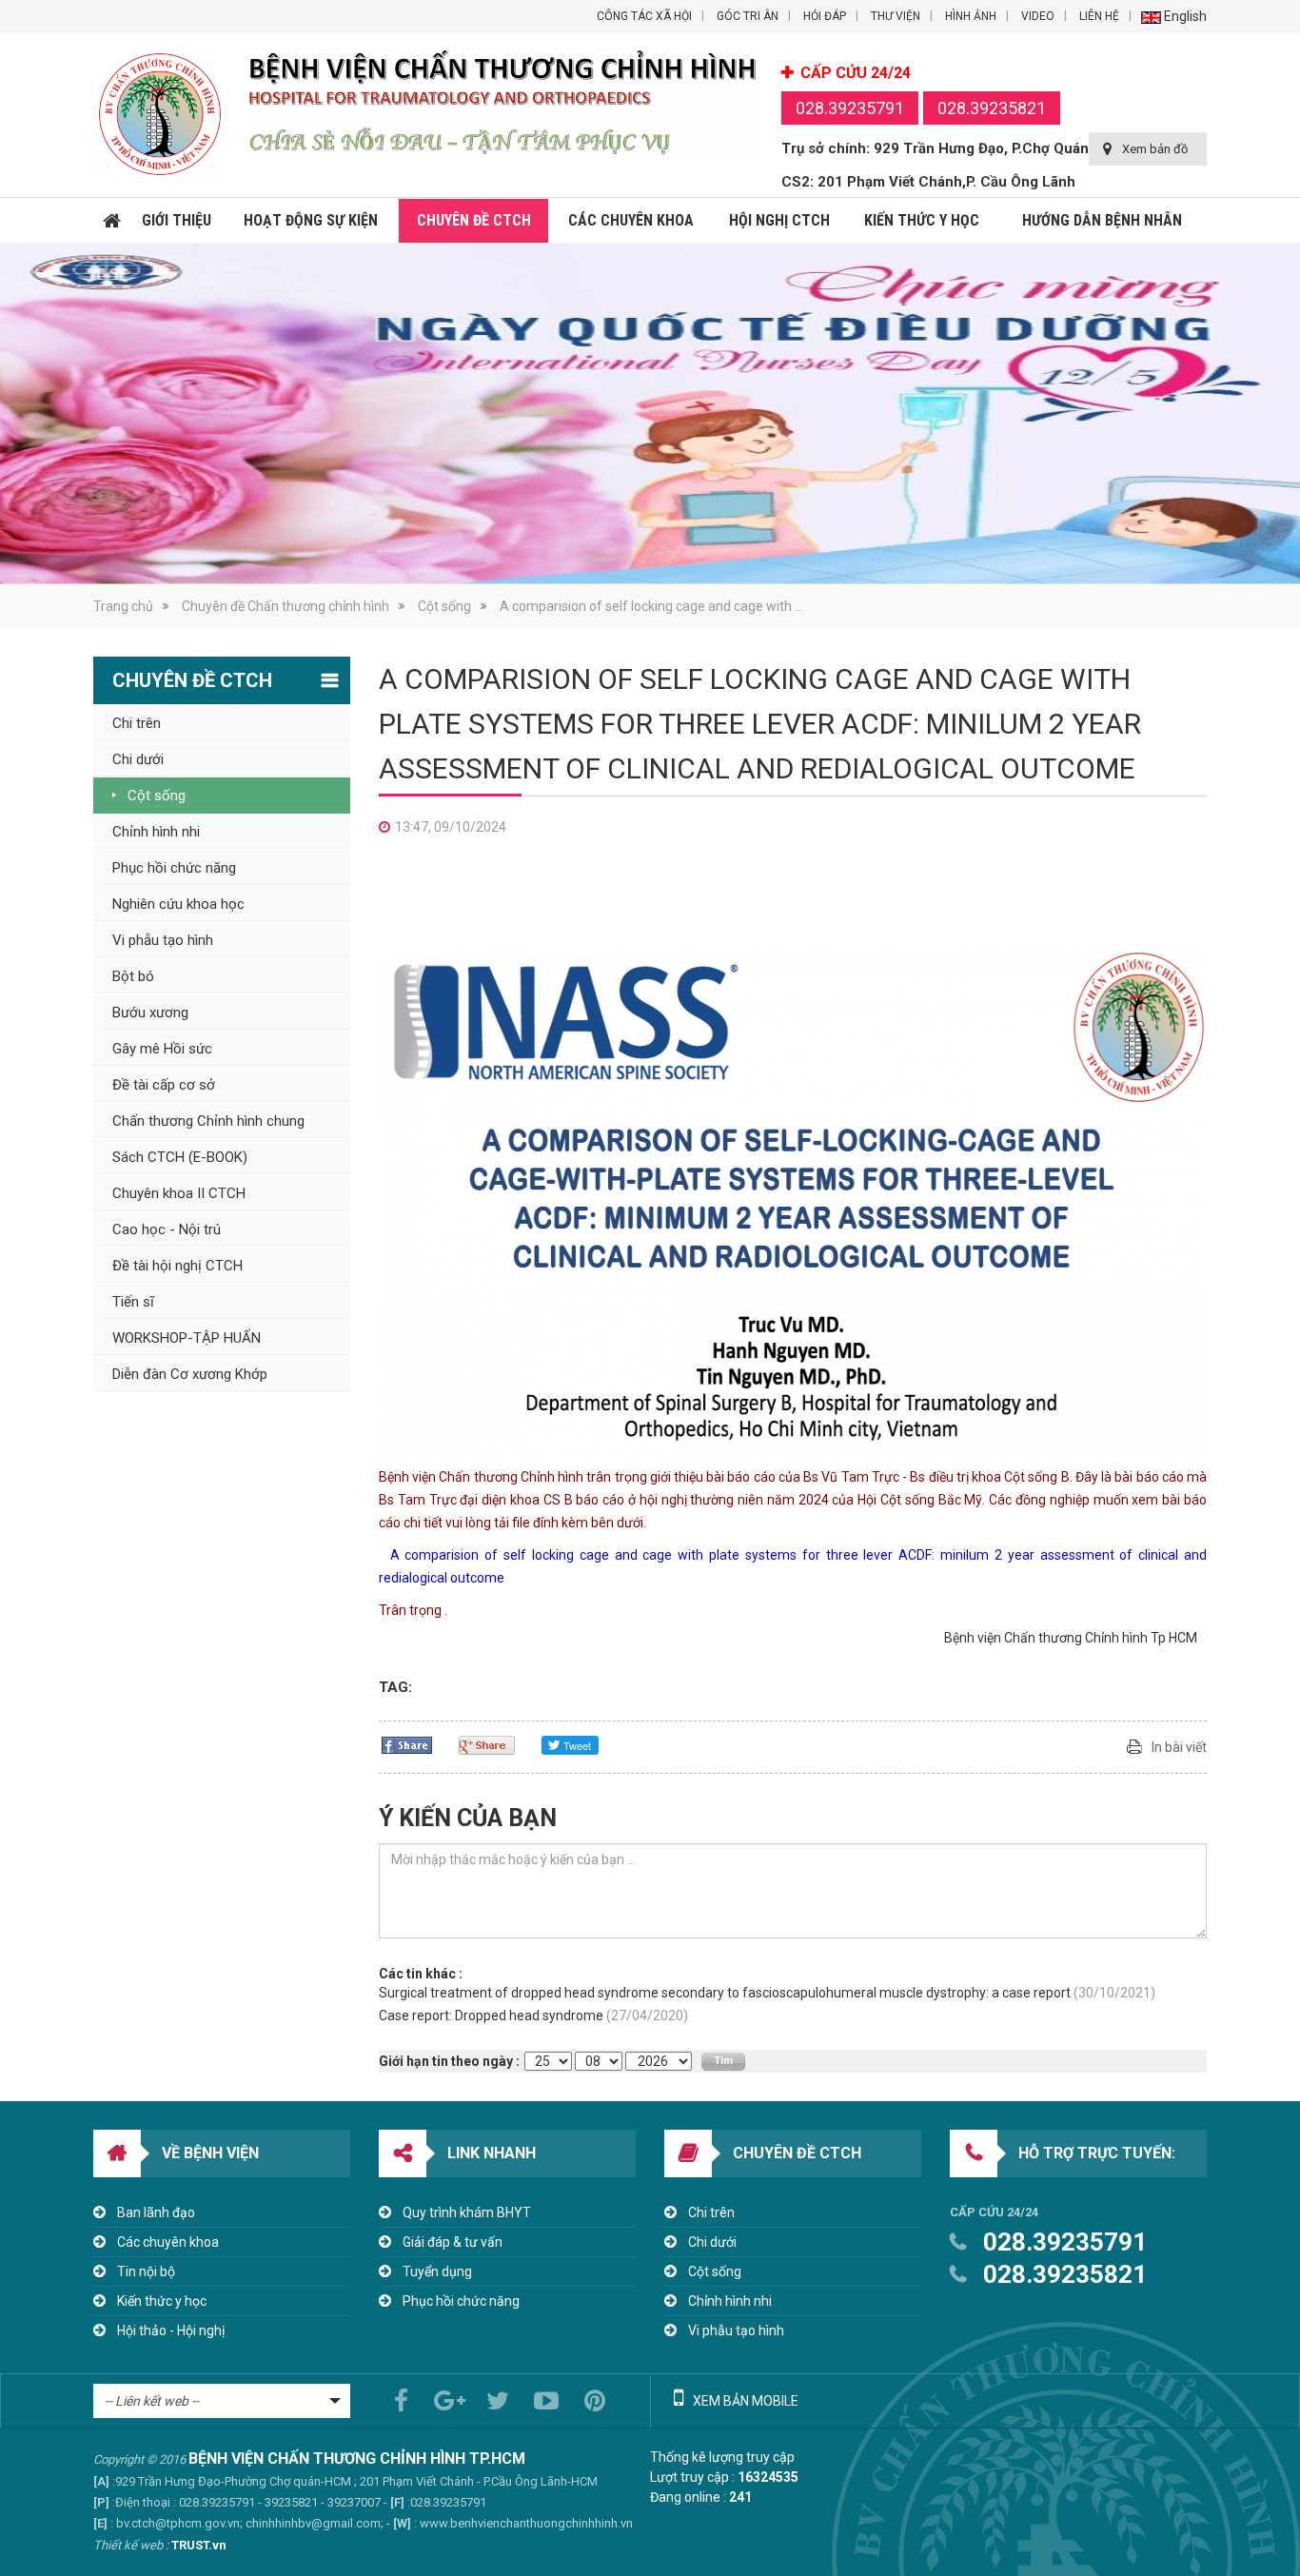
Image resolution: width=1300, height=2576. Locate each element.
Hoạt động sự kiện (311, 220)
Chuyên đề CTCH (474, 220)
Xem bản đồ (1155, 149)
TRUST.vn (199, 2545)
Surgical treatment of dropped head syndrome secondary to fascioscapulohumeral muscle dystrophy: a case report (767, 1993)
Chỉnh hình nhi (730, 2301)
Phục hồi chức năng (461, 2301)
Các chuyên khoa (631, 220)
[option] (650, 414)
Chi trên (711, 2212)
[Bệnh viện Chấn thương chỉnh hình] (160, 114)
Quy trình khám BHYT (467, 2212)
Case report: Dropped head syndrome (533, 2016)
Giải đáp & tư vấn (453, 2242)
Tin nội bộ (146, 2271)
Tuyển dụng (437, 2271)
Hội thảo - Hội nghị (171, 2330)
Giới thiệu (177, 220)
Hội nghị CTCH (779, 220)
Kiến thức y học (922, 220)
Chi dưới (712, 2242)
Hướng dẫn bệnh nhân (1102, 220)
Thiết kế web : (131, 2545)
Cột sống (444, 606)
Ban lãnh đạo (156, 2212)
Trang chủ (112, 221)
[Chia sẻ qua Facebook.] (407, 1744)
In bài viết (1179, 1747)
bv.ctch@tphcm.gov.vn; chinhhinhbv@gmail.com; (250, 2523)
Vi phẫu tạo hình (736, 2330)
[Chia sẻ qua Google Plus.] (487, 1744)
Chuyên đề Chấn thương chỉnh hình (286, 606)
